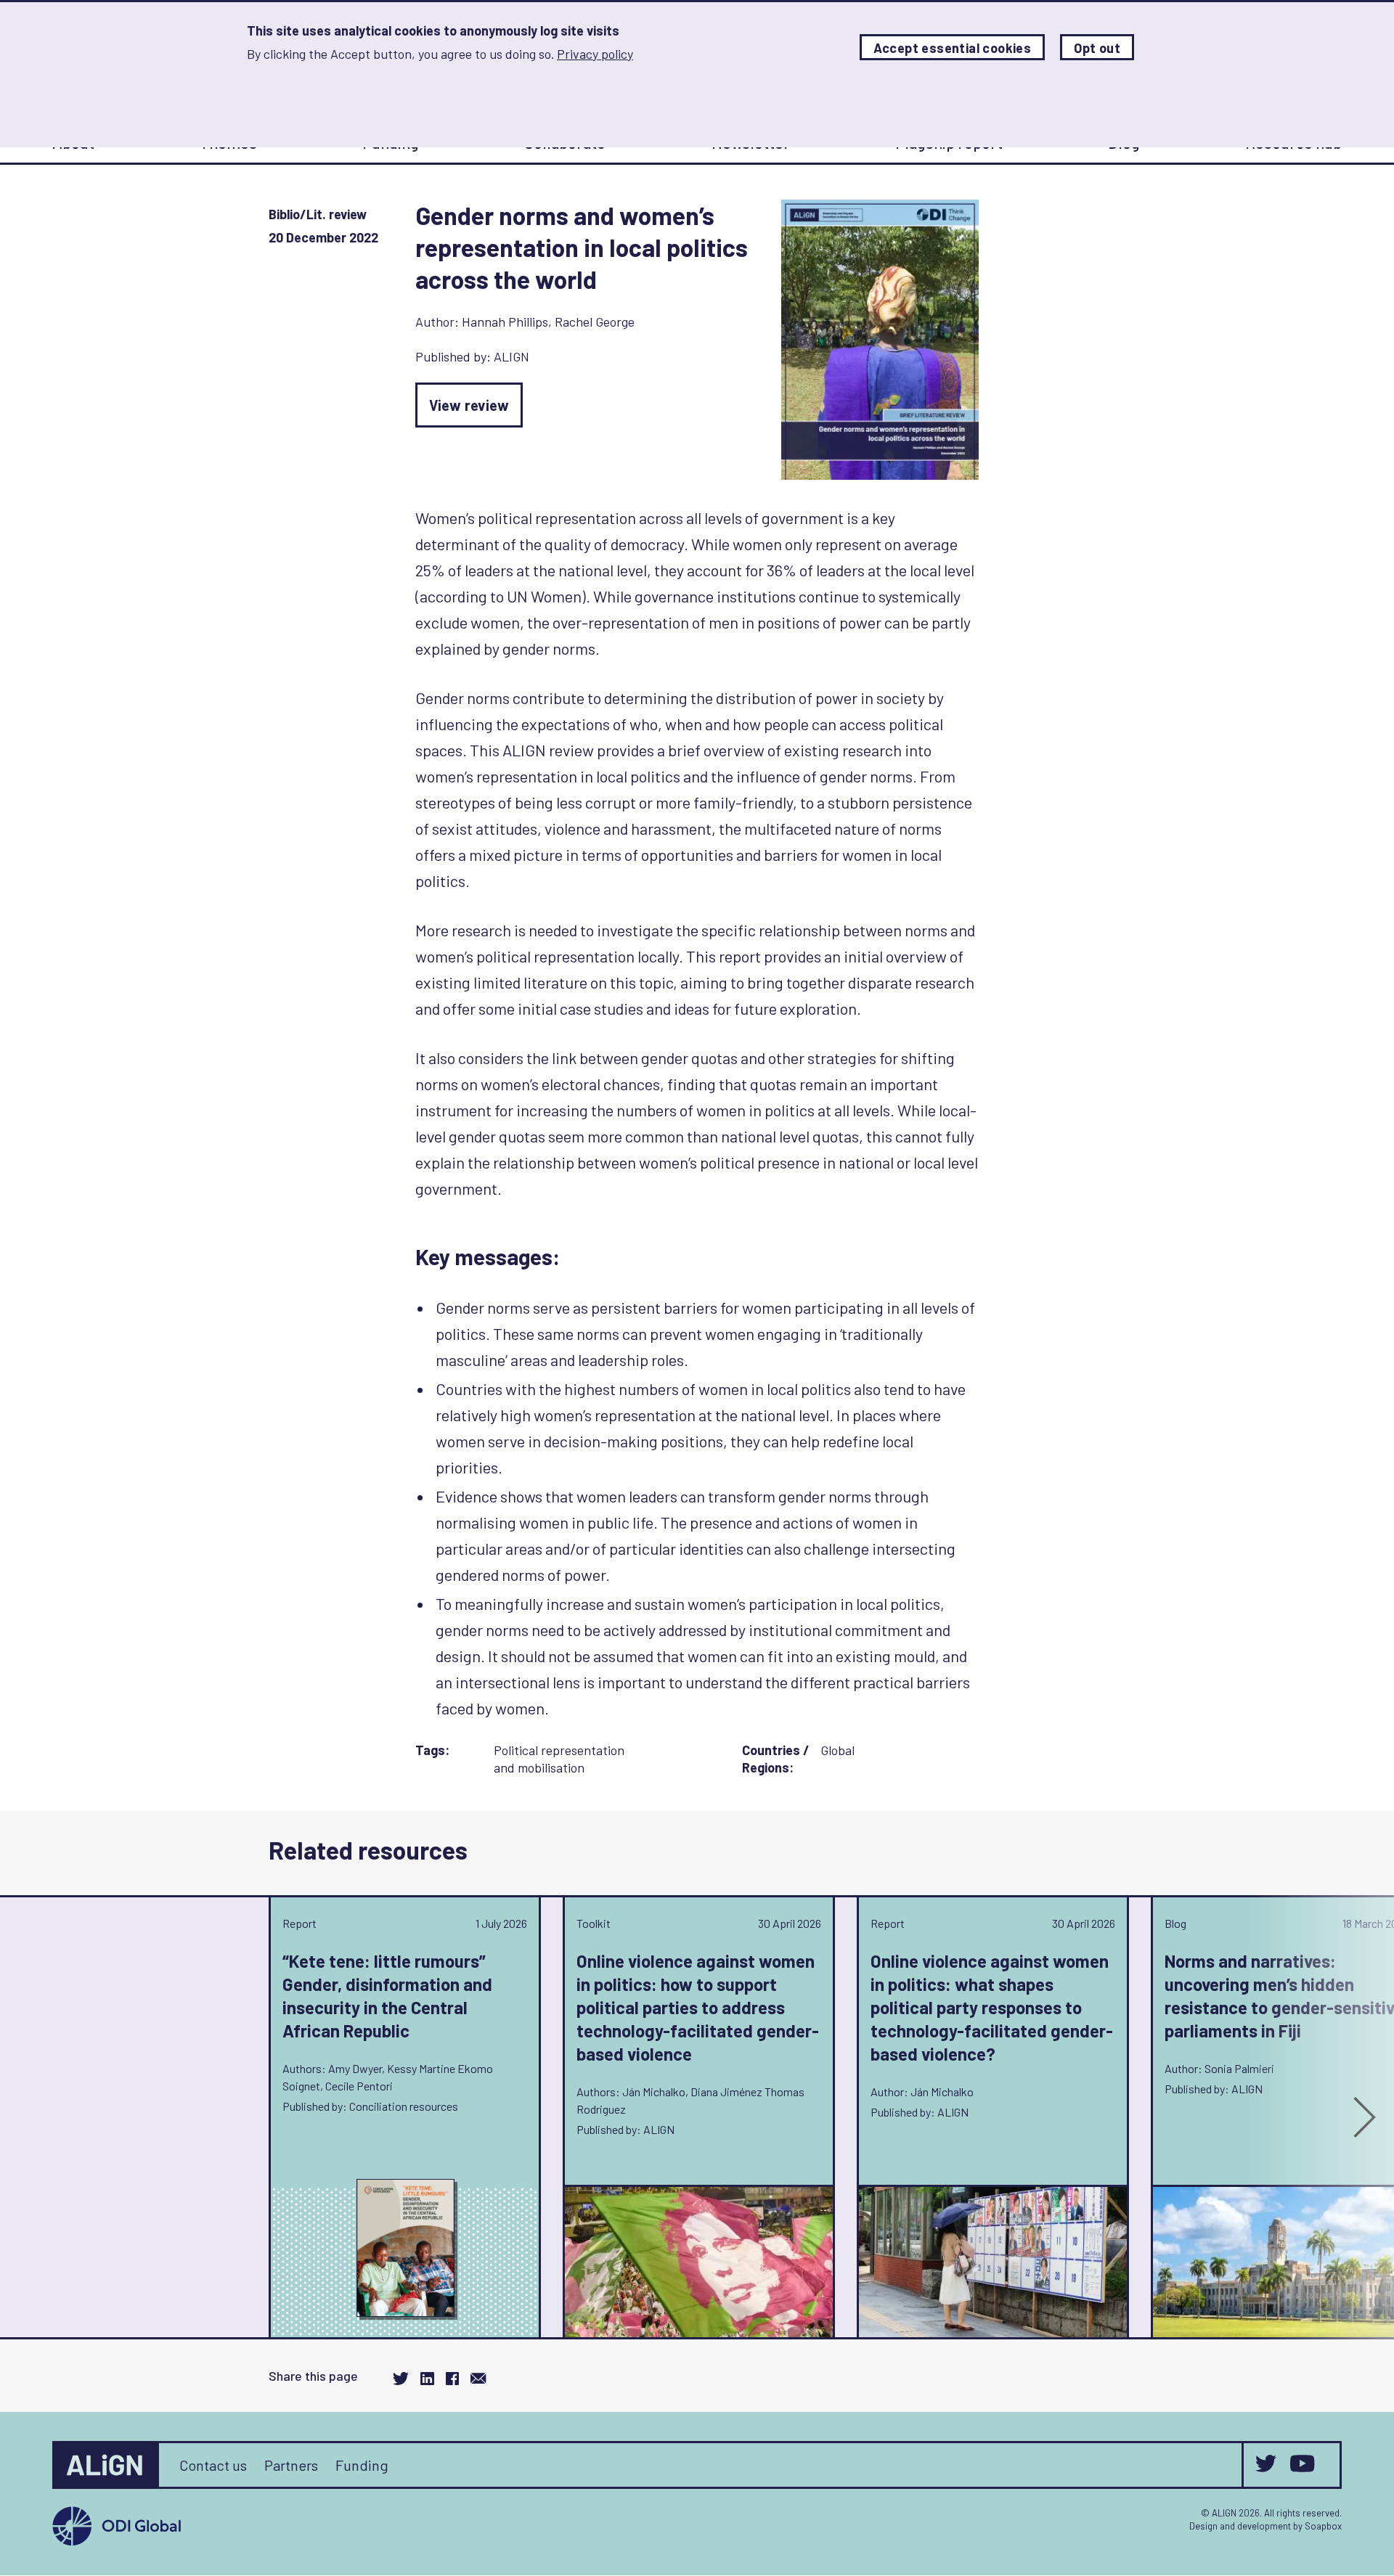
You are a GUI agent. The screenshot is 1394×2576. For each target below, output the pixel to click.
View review (469, 405)
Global (837, 1750)
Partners (291, 2465)
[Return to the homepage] (107, 2465)
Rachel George (595, 322)
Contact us (213, 2465)
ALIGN (511, 356)
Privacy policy (595, 54)
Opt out (1097, 48)
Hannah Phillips (505, 322)
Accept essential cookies (953, 48)
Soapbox (1323, 2526)
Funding (362, 2465)
